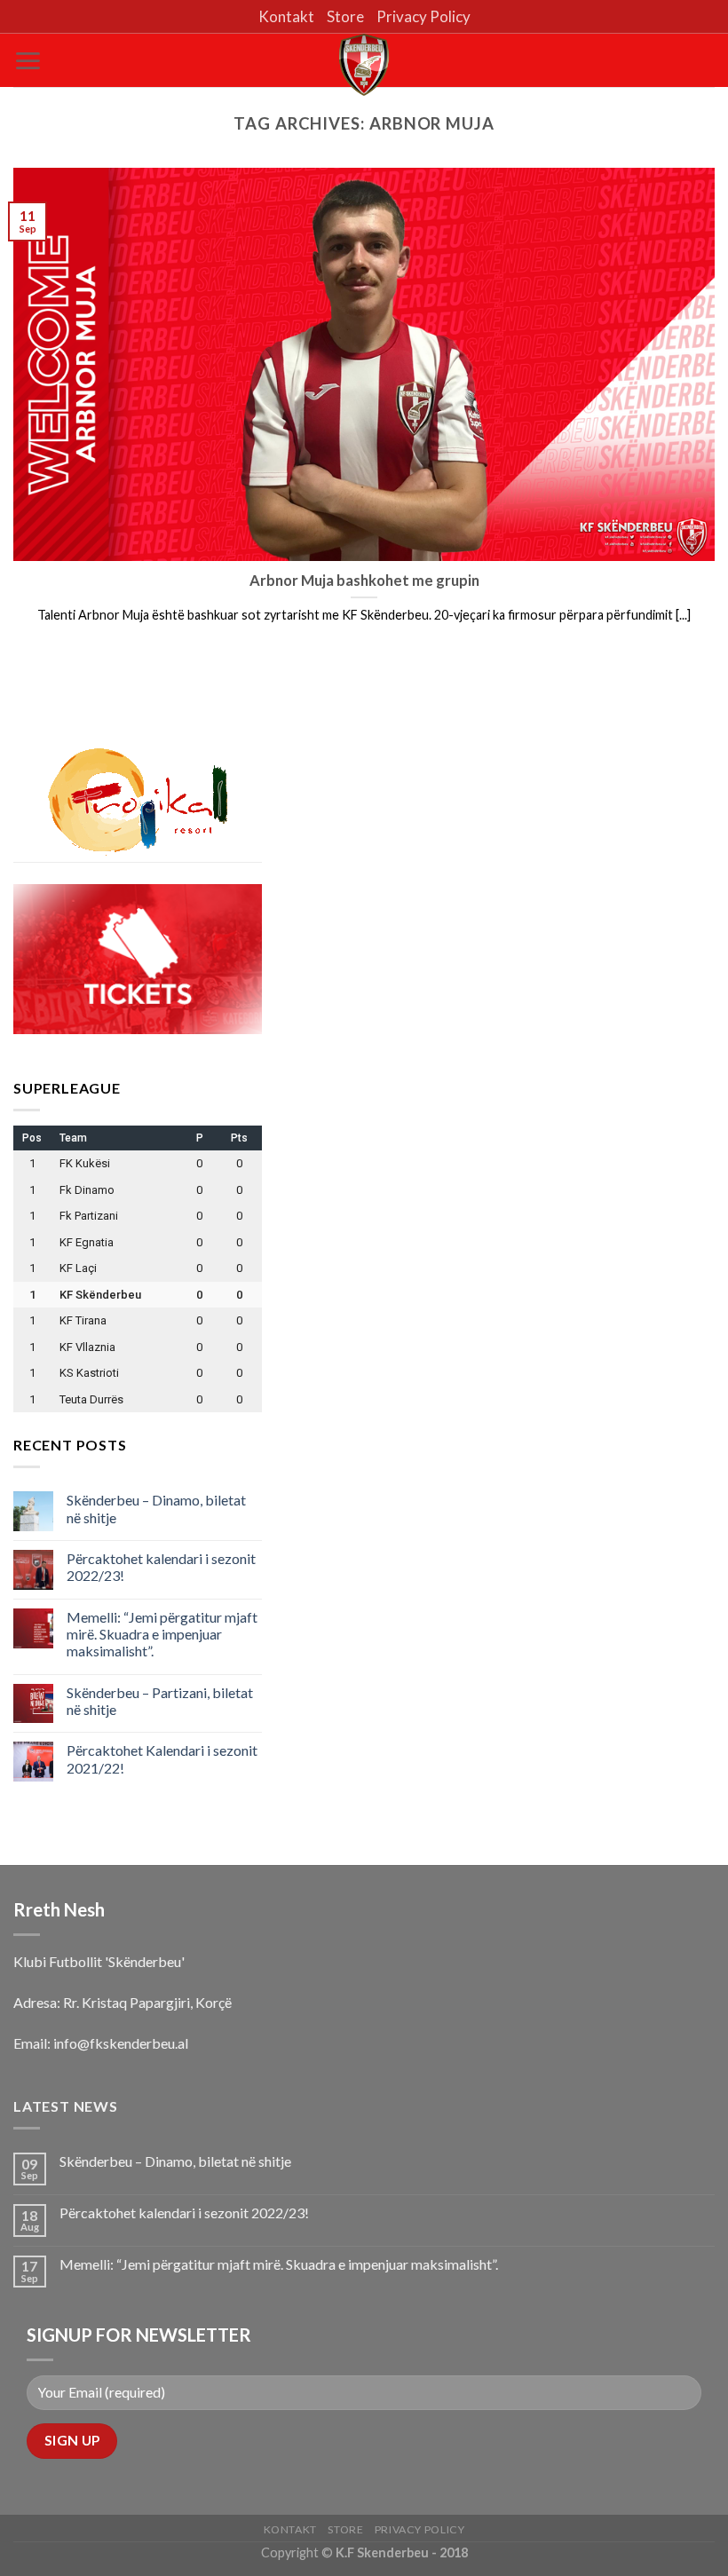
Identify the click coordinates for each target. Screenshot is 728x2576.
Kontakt (286, 16)
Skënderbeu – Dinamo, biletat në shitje (156, 1508)
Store (345, 16)
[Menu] (28, 61)
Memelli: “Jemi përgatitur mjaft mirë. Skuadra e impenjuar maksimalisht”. (162, 1634)
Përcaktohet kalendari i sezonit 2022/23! (161, 1567)
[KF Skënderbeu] (364, 65)
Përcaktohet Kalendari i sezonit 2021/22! (162, 1758)
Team (73, 1138)
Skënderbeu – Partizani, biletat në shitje (160, 1701)
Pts (239, 1138)
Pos (32, 1138)
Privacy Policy (423, 16)
